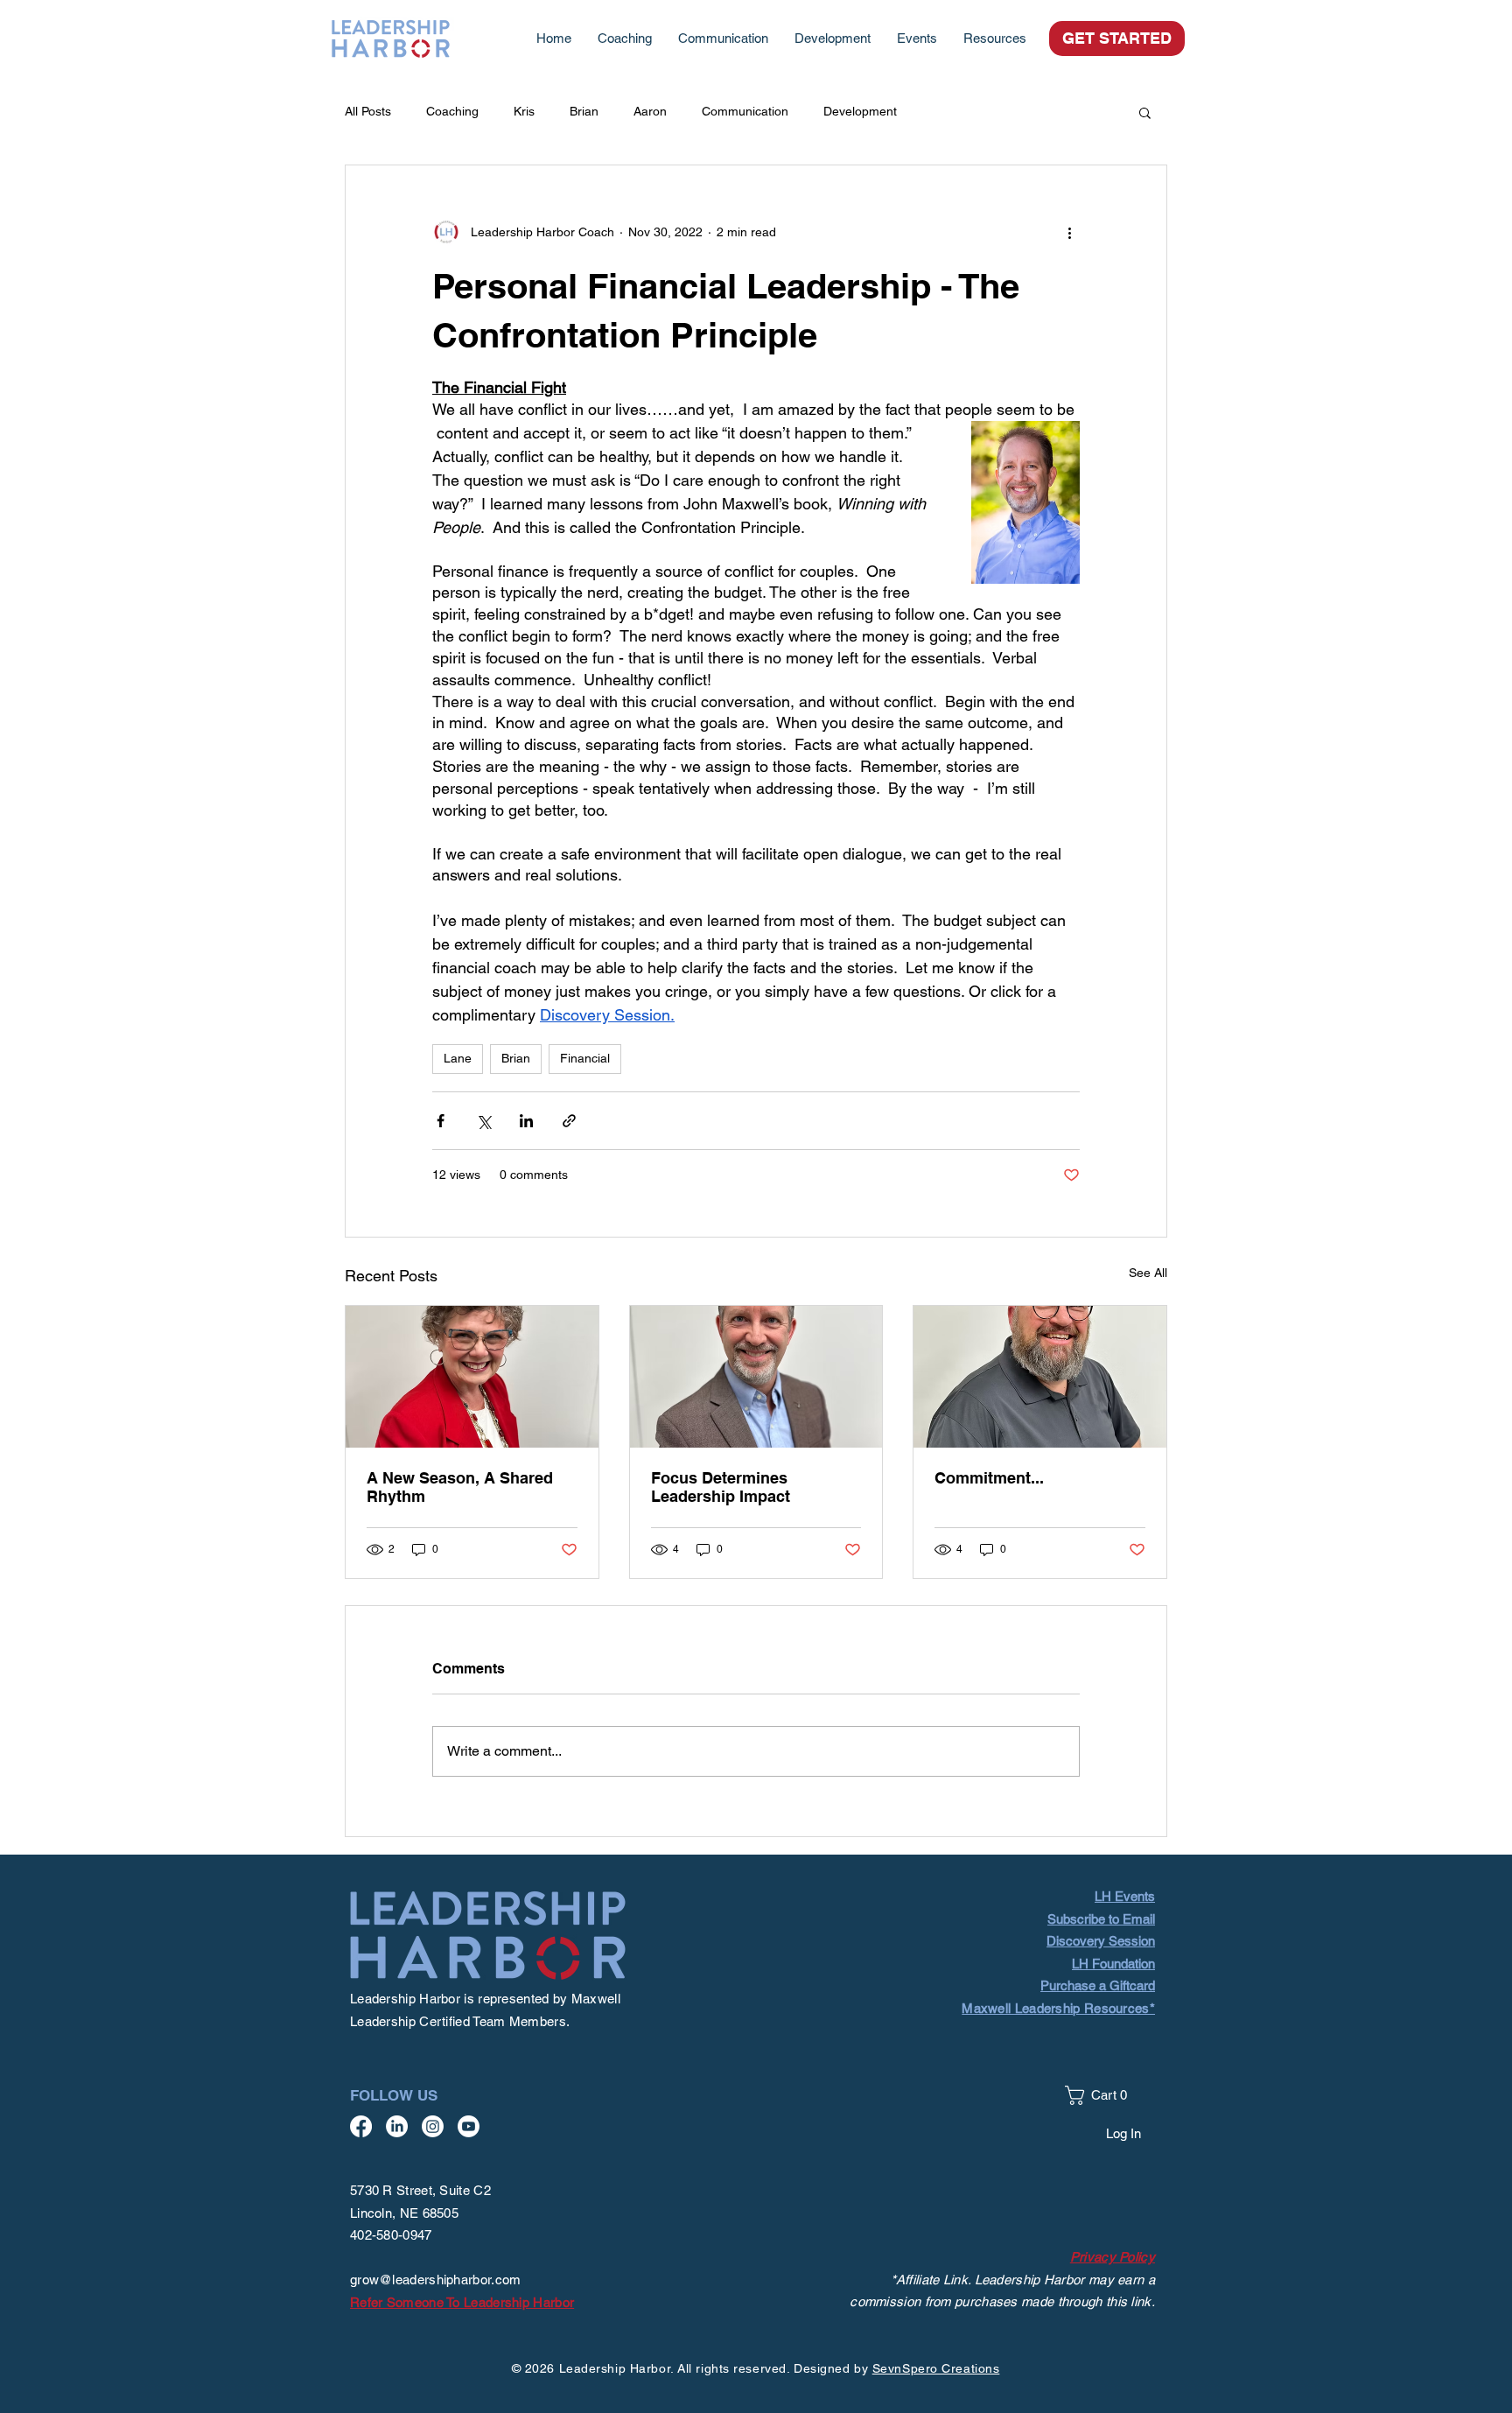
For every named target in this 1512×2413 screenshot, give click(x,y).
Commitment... (989, 1478)
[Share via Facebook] (441, 1121)
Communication (745, 111)
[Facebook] (361, 2126)
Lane (458, 1058)
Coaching (452, 111)
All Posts (368, 111)
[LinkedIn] (397, 2126)
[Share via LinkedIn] (526, 1121)
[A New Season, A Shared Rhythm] (472, 1377)
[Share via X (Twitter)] (483, 1121)
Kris (524, 111)
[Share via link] (569, 1121)
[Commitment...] (1040, 1377)
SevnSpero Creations (936, 2368)
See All (1148, 1273)
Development (860, 111)
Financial (585, 1058)
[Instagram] (433, 2126)
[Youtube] (469, 2126)
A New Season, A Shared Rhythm (460, 1487)
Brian (584, 111)
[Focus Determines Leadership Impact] (756, 1377)
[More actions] (1069, 232)
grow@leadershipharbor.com (436, 2280)
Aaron (650, 111)
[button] (995, 39)
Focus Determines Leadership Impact (721, 1487)
